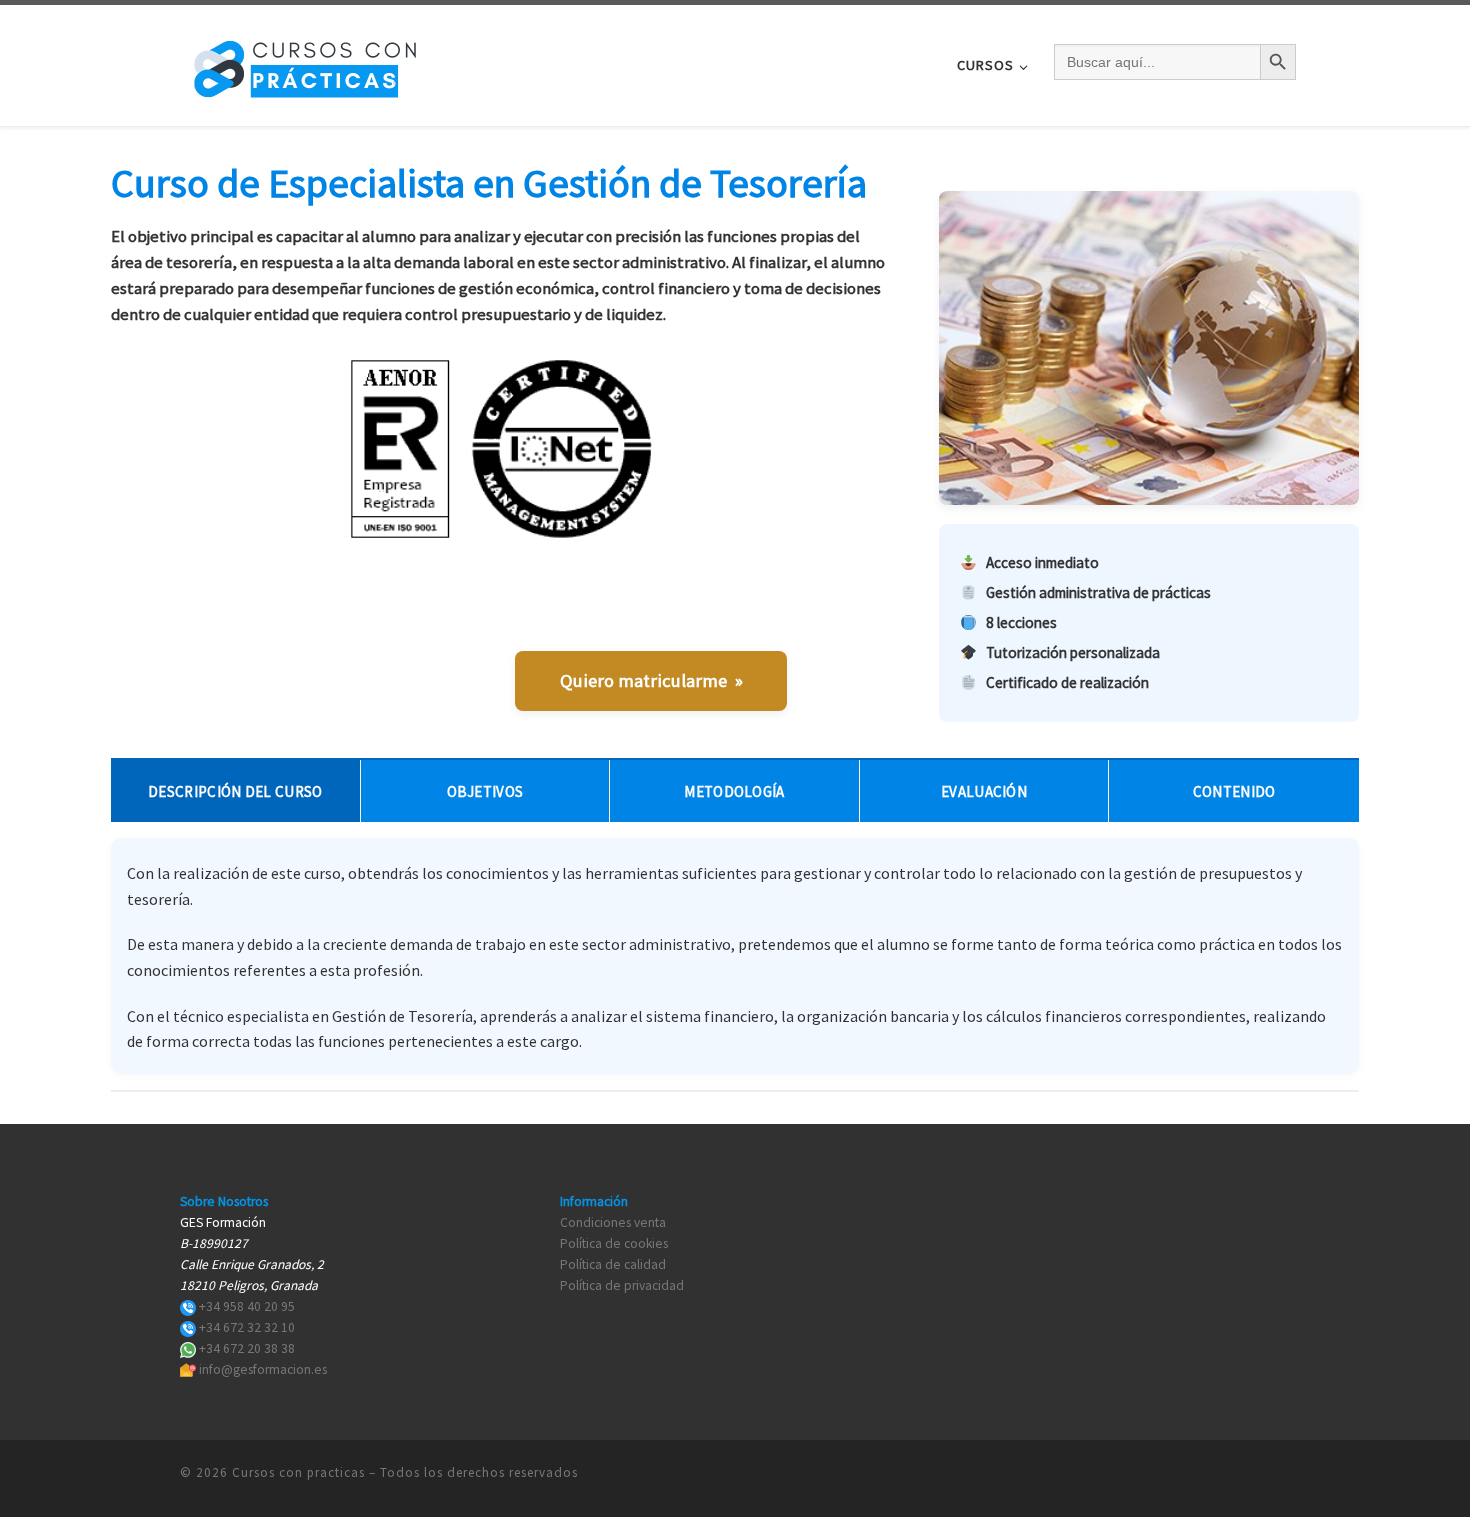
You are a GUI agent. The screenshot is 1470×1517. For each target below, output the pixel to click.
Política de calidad (613, 1264)
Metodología (734, 791)
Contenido (1234, 791)
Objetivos (485, 791)
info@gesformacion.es (263, 1369)
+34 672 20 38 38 (247, 1348)
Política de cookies (614, 1243)
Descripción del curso (235, 791)
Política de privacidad (622, 1285)
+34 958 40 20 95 (247, 1306)
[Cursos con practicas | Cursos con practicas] (305, 61)
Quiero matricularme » (651, 680)
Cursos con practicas (298, 1472)
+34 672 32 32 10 (247, 1327)
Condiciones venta (613, 1222)
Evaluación (984, 791)
